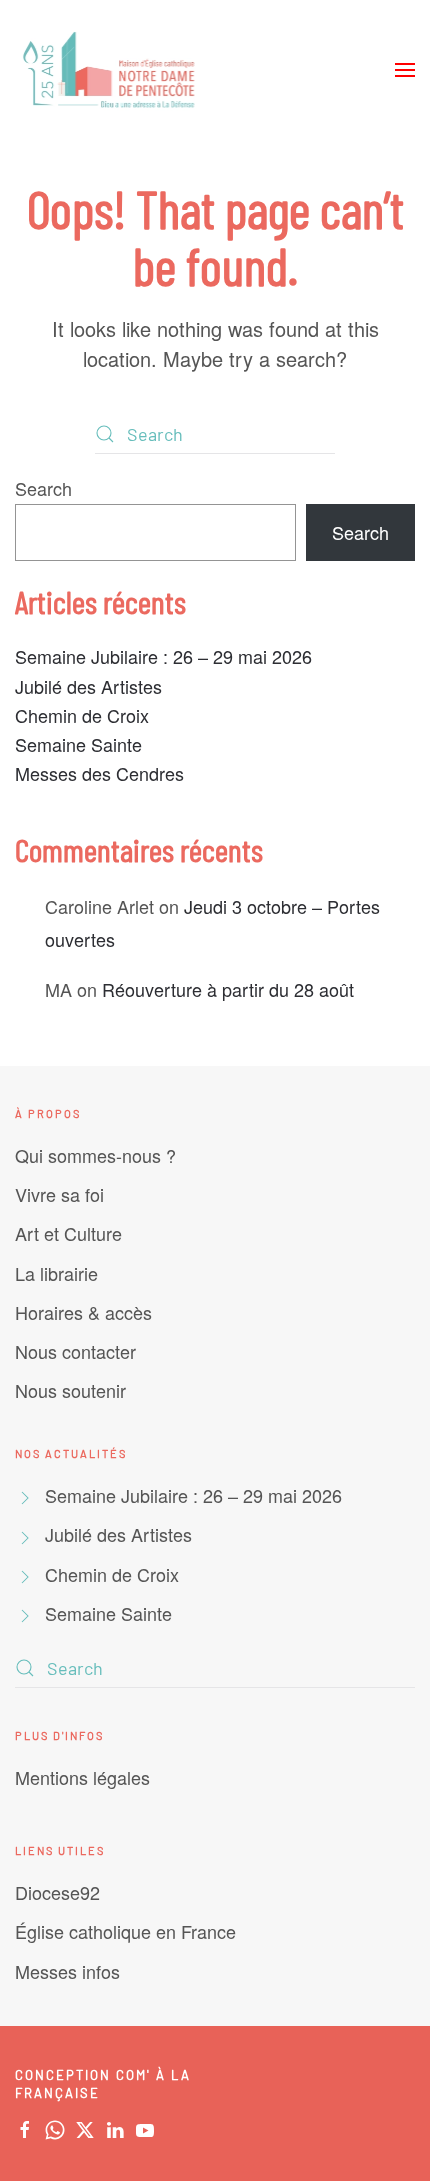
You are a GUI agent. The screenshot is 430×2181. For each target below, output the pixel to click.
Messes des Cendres (99, 773)
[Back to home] (111, 70)
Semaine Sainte (78, 744)
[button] (405, 70)
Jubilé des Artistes (88, 686)
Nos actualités (71, 1453)
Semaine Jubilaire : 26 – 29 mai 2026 (163, 656)
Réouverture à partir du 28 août (228, 989)
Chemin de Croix (82, 715)
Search (43, 488)
